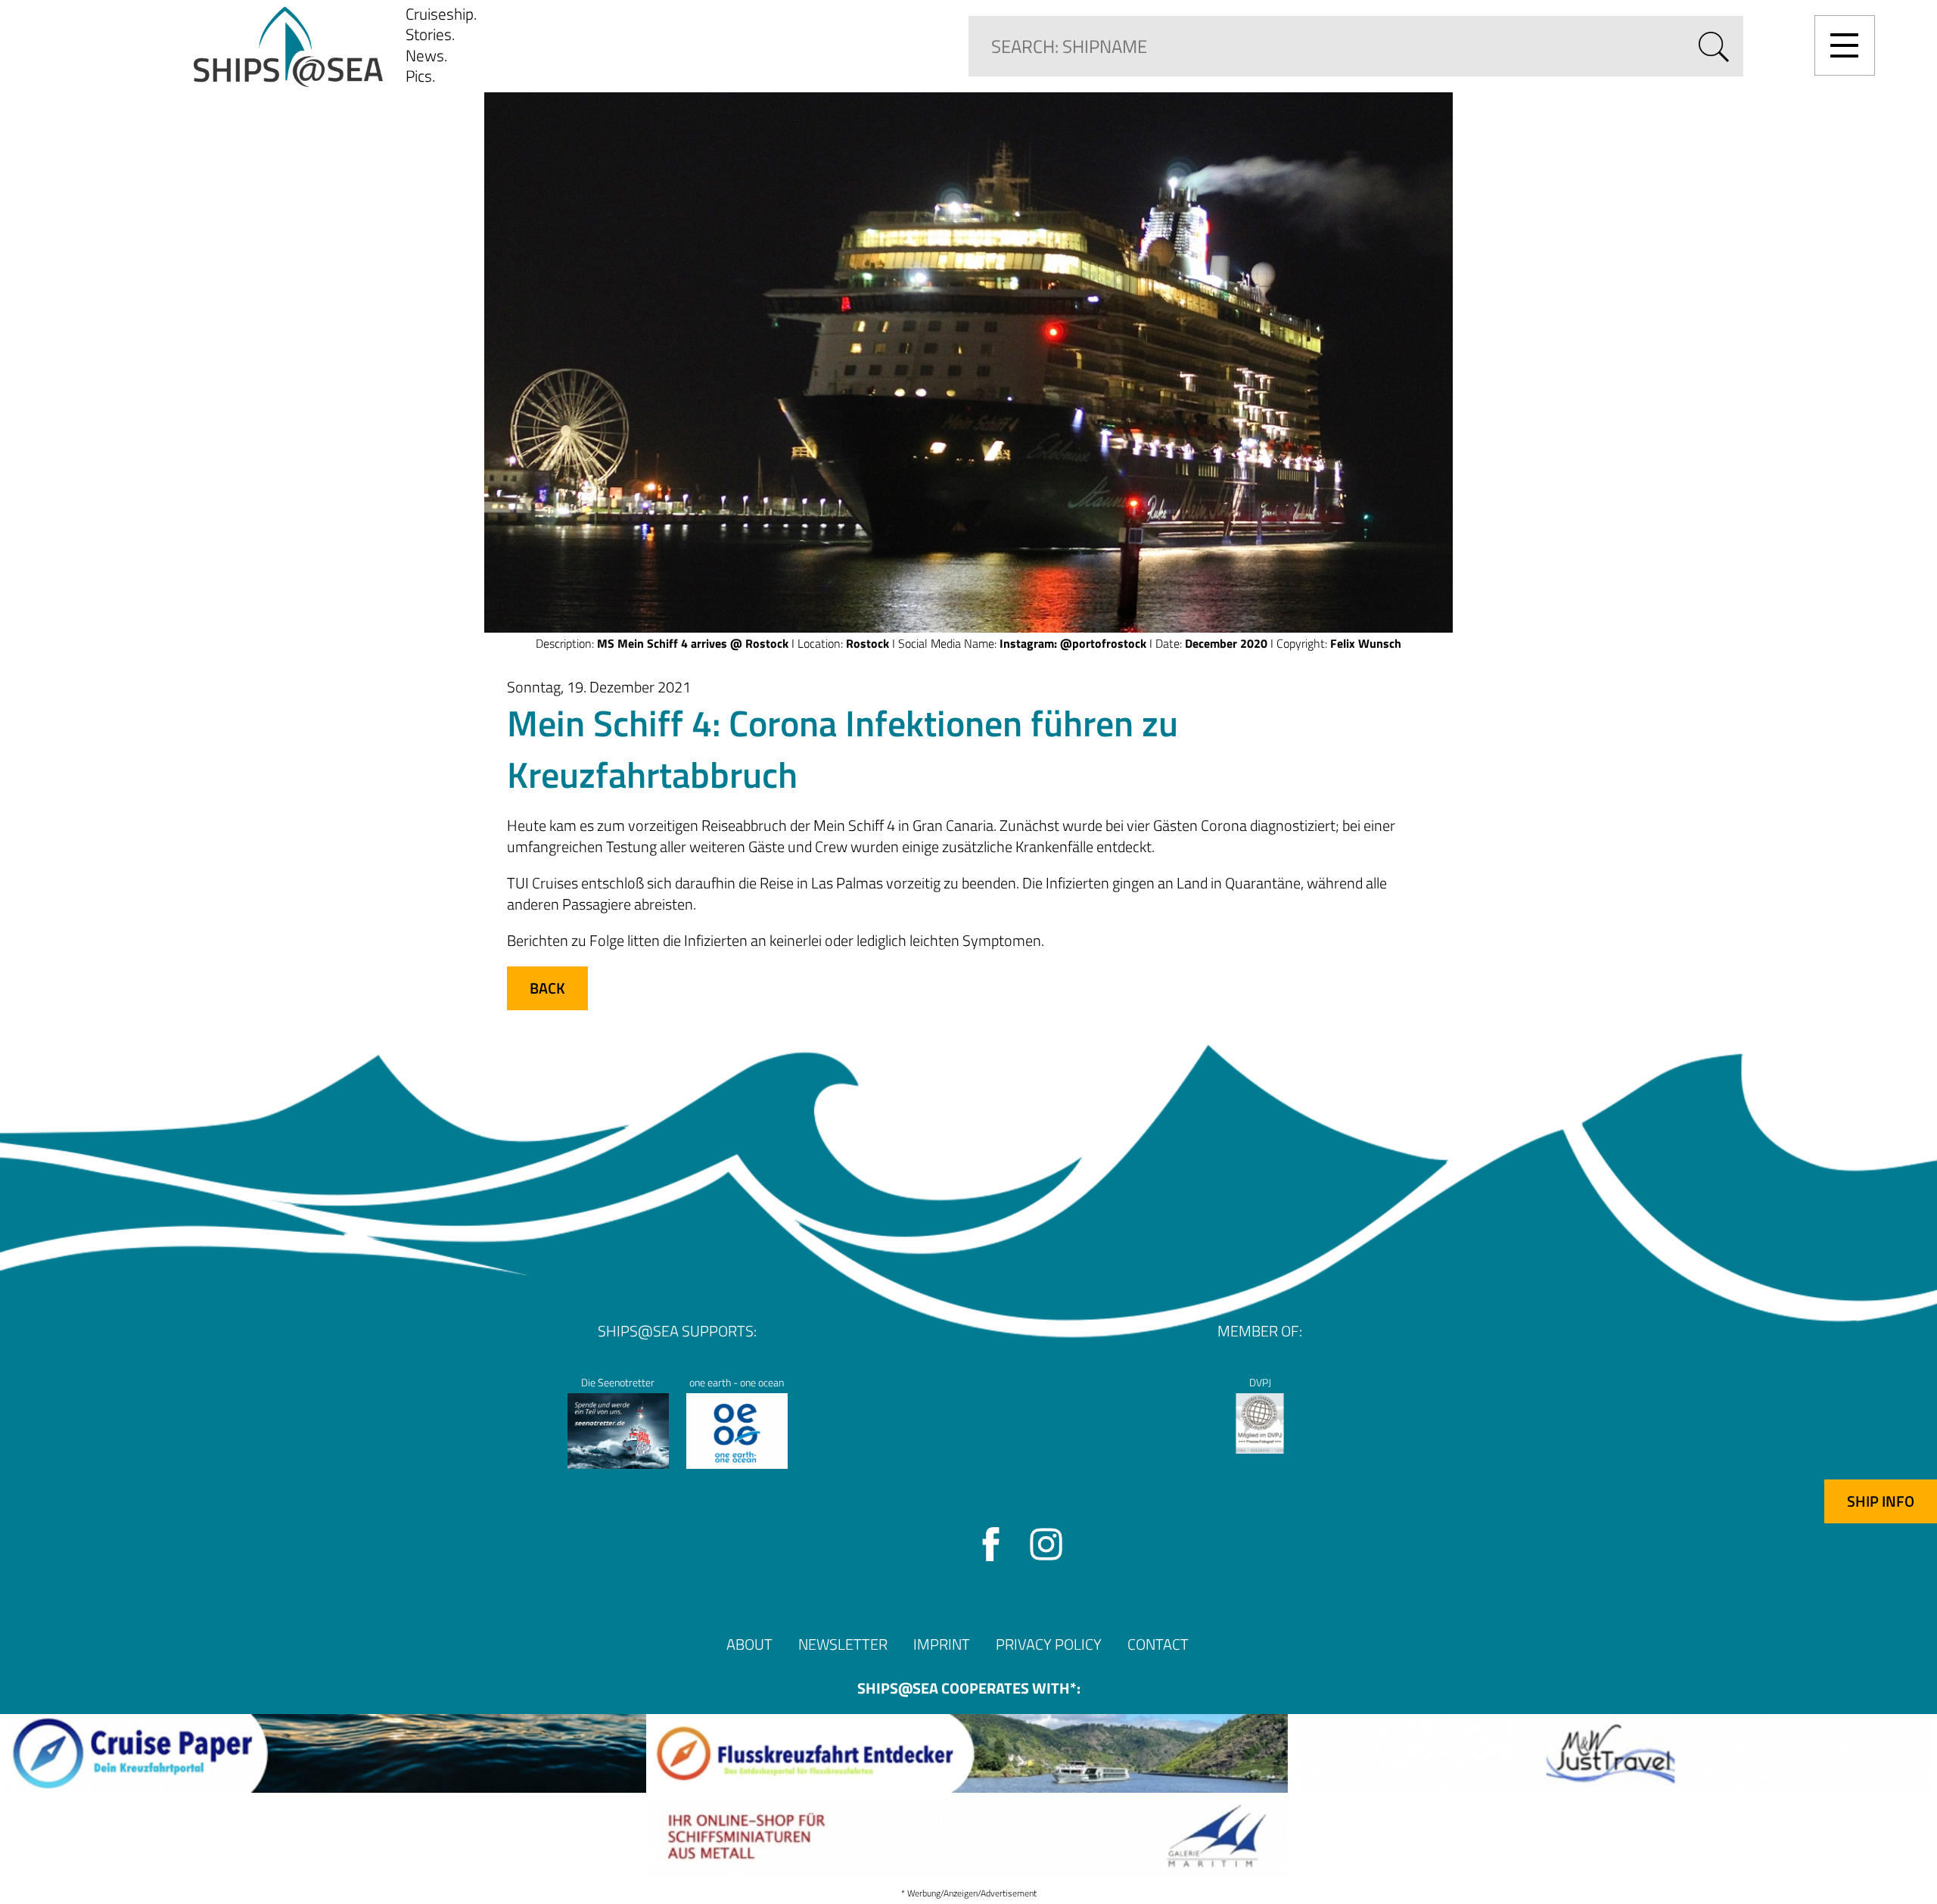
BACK (547, 988)
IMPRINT (942, 1644)
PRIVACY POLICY (1049, 1644)
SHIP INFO (1881, 1501)
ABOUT (749, 1644)
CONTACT (1158, 1644)
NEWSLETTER (843, 1644)
